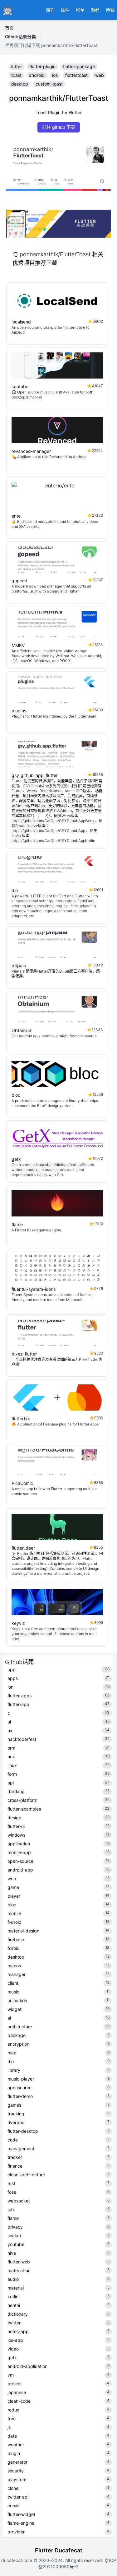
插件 (65, 10)
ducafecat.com (17, 2560)
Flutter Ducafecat (59, 2550)
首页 (9, 28)
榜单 (80, 10)
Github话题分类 (20, 37)
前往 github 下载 (59, 127)
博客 (110, 10)
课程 (50, 10)
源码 (95, 10)
